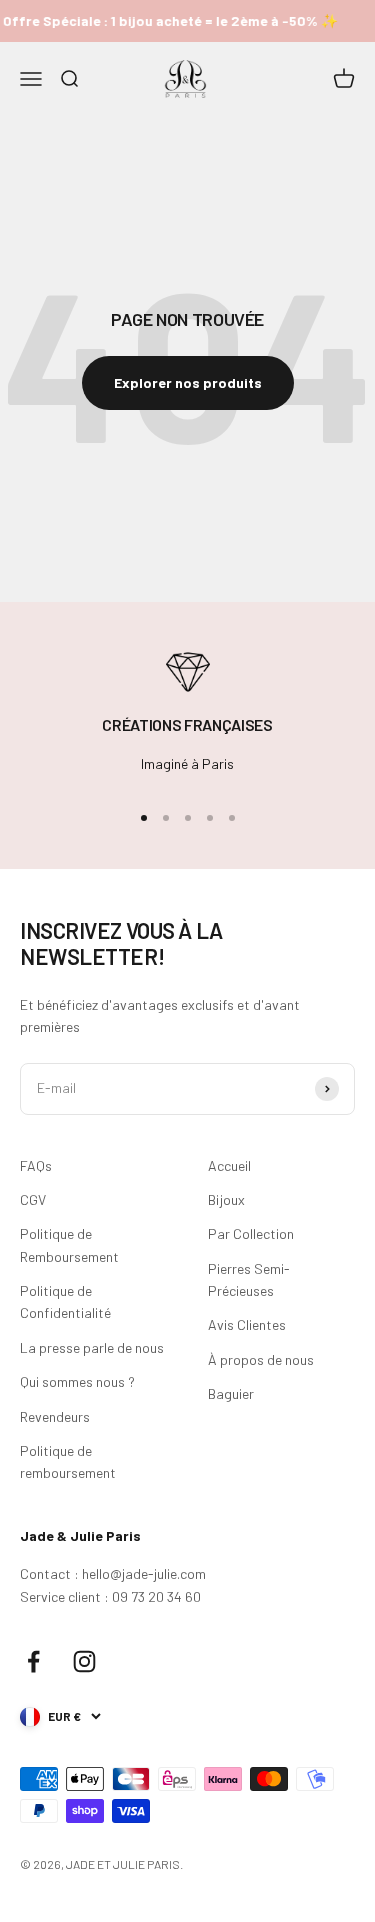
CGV (33, 1199)
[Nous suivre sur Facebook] (33, 1661)
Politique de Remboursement (69, 1244)
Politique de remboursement (68, 1461)
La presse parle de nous (92, 1347)
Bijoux (226, 1199)
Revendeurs (55, 1416)
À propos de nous (261, 1359)
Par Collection (251, 1233)
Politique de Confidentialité (65, 1301)
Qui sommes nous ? (77, 1381)
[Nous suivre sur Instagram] (84, 1661)
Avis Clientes (247, 1324)
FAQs (36, 1165)
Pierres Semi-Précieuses (249, 1279)
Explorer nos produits (188, 382)
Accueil (229, 1165)
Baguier (231, 1393)
